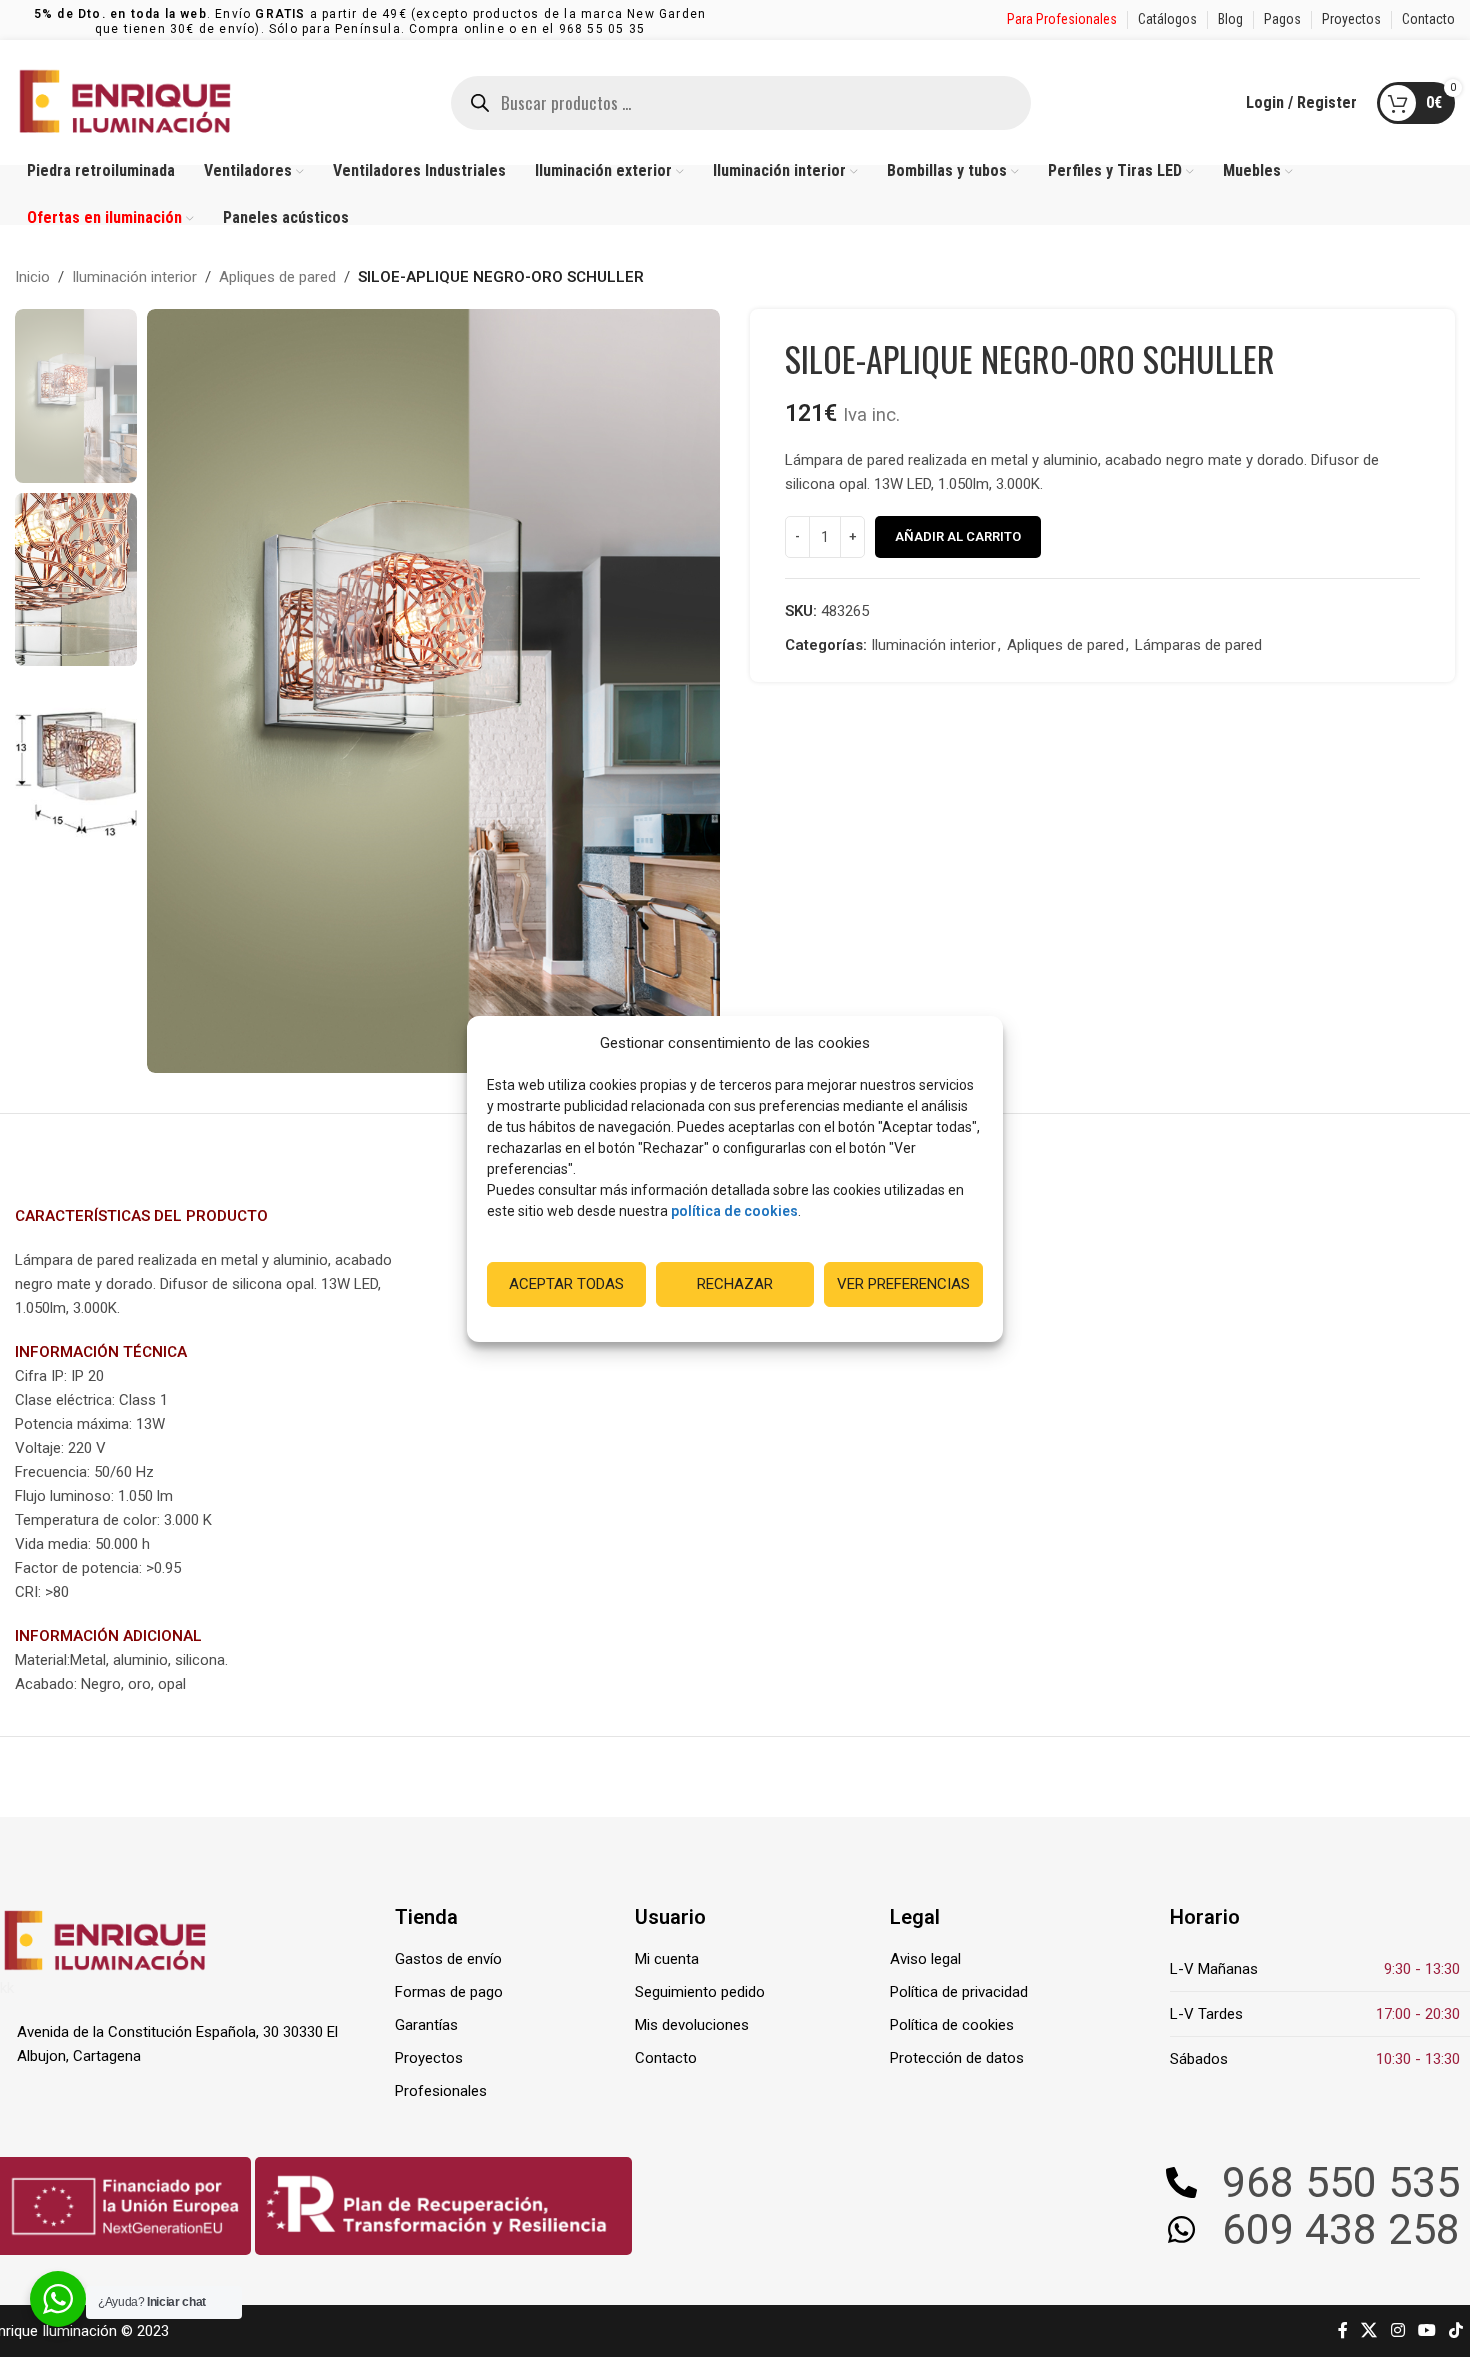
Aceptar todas (566, 1284)
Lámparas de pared (1198, 645)
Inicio (32, 277)
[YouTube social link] (1426, 2330)
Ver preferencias (903, 1284)
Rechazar (735, 1284)
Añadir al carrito (958, 536)
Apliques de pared (277, 277)
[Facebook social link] (1343, 2330)
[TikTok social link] (1456, 2330)
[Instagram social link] (1397, 2330)
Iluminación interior (134, 277)
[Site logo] (125, 101)
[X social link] (1369, 2330)
